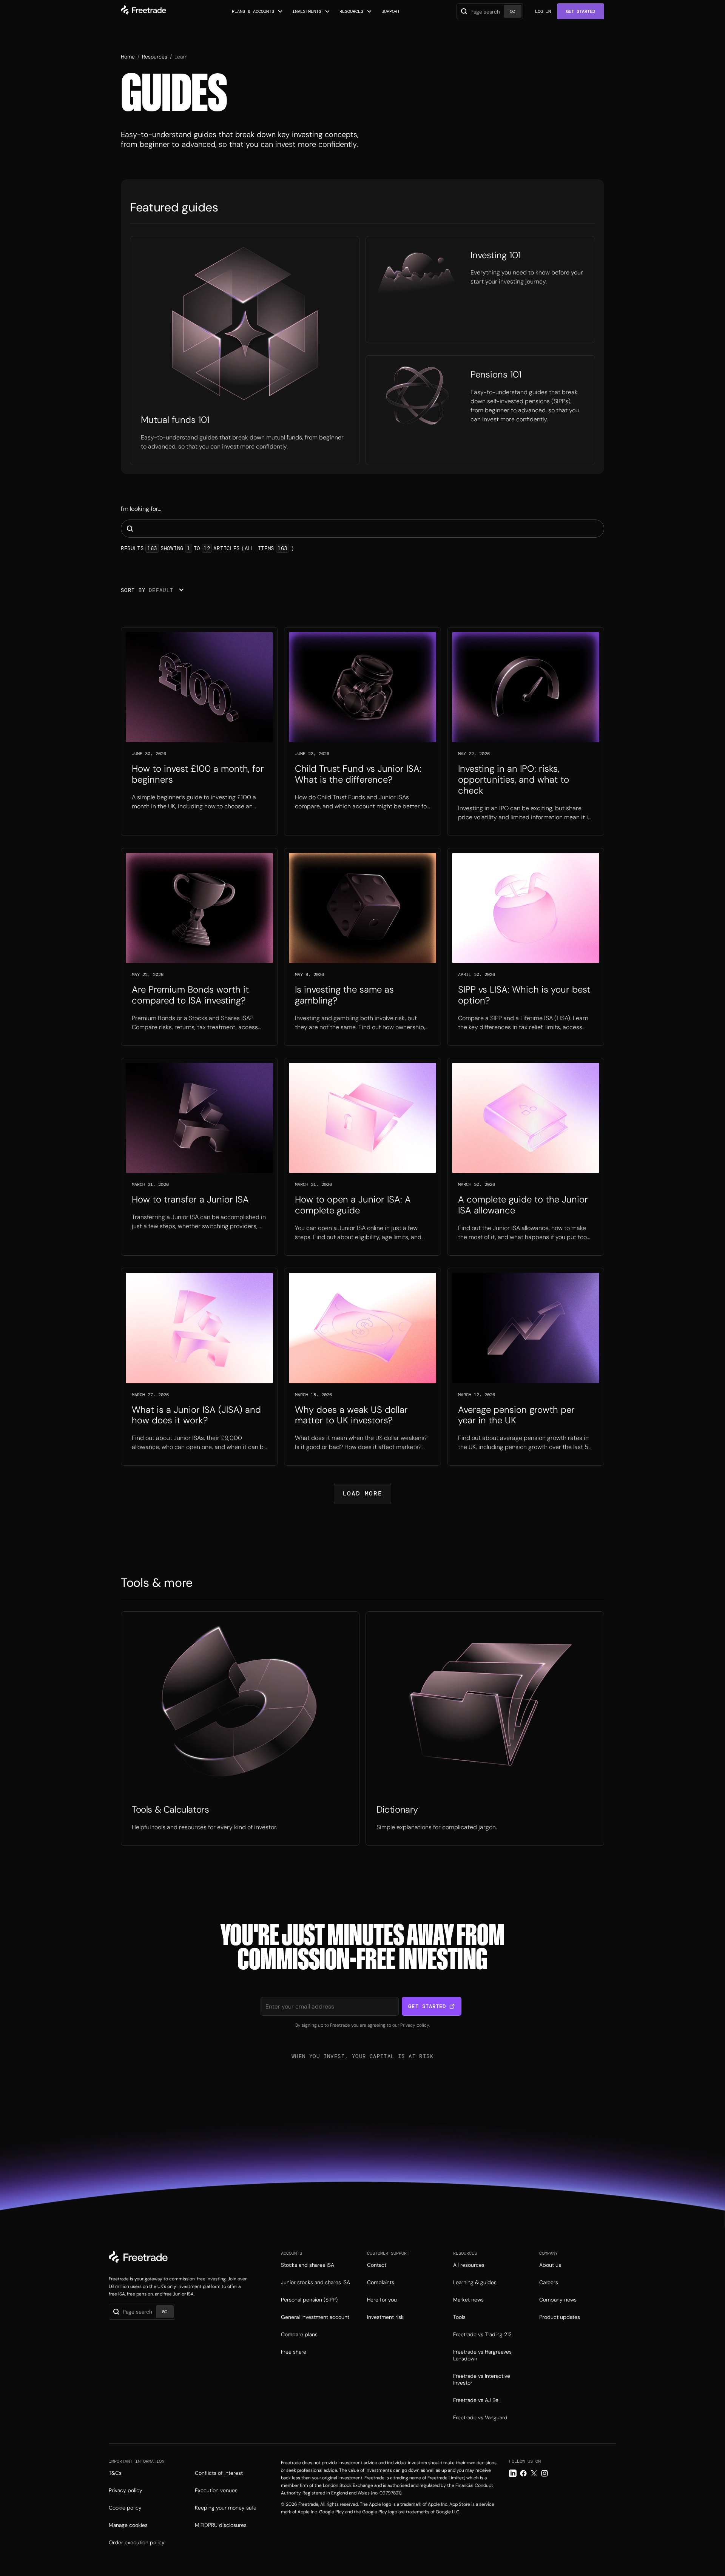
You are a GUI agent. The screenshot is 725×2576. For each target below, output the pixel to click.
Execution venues (216, 2490)
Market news (468, 2300)
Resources (155, 57)
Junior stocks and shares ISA (315, 2282)
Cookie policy (125, 2508)
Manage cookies (128, 2525)
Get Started (581, 11)
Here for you (382, 2300)
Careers (549, 2282)
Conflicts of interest (219, 2473)
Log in (543, 11)
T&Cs (115, 2473)
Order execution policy (137, 2542)
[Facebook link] (523, 2473)
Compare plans (299, 2334)
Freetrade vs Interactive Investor (482, 2379)
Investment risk (385, 2317)
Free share (294, 2352)
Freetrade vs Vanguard (480, 2417)
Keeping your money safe (226, 2508)
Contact (377, 2265)
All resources (469, 2265)
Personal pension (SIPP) (309, 2300)
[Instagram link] (545, 2473)
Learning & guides (475, 2282)
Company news (558, 2300)
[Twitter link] (534, 2473)
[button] (258, 11)
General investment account (315, 2317)
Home (128, 57)
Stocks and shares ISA (308, 2265)
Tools (459, 2317)
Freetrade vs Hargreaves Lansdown (482, 2355)
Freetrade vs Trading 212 (482, 2334)
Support (391, 11)
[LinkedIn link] (513, 2473)
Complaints (381, 2282)
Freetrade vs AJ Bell (477, 2400)
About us (550, 2265)
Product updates (560, 2317)
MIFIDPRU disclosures (221, 2525)
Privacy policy (415, 2025)
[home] (143, 11)
